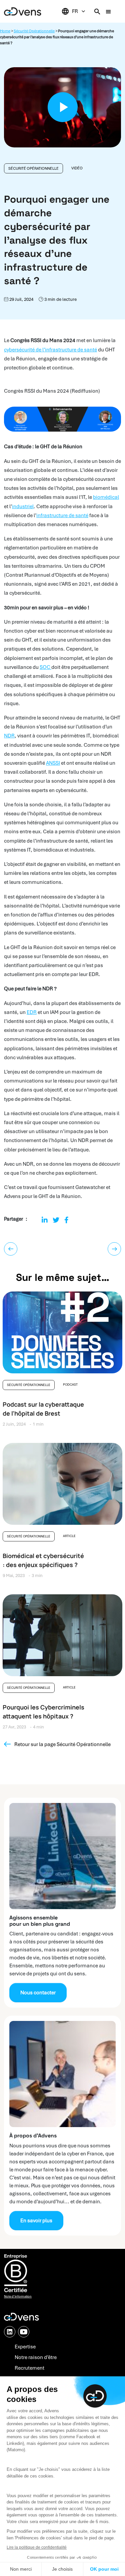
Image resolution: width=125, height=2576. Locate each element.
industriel (23, 506)
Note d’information (18, 2296)
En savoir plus (36, 2221)
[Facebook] (66, 1220)
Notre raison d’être (36, 2357)
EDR (32, 1012)
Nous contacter (38, 1993)
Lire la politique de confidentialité (37, 2547)
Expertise (25, 2347)
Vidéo (77, 168)
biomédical (106, 497)
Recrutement (29, 2368)
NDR (9, 736)
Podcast (70, 1385)
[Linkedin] (45, 1220)
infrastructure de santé (62, 515)
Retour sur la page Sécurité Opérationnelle (62, 1744)
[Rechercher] (97, 11)
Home (5, 31)
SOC (45, 667)
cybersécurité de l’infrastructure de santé (50, 350)
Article (69, 1536)
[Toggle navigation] (108, 11)
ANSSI (53, 763)
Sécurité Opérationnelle (34, 31)
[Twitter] (56, 1220)
